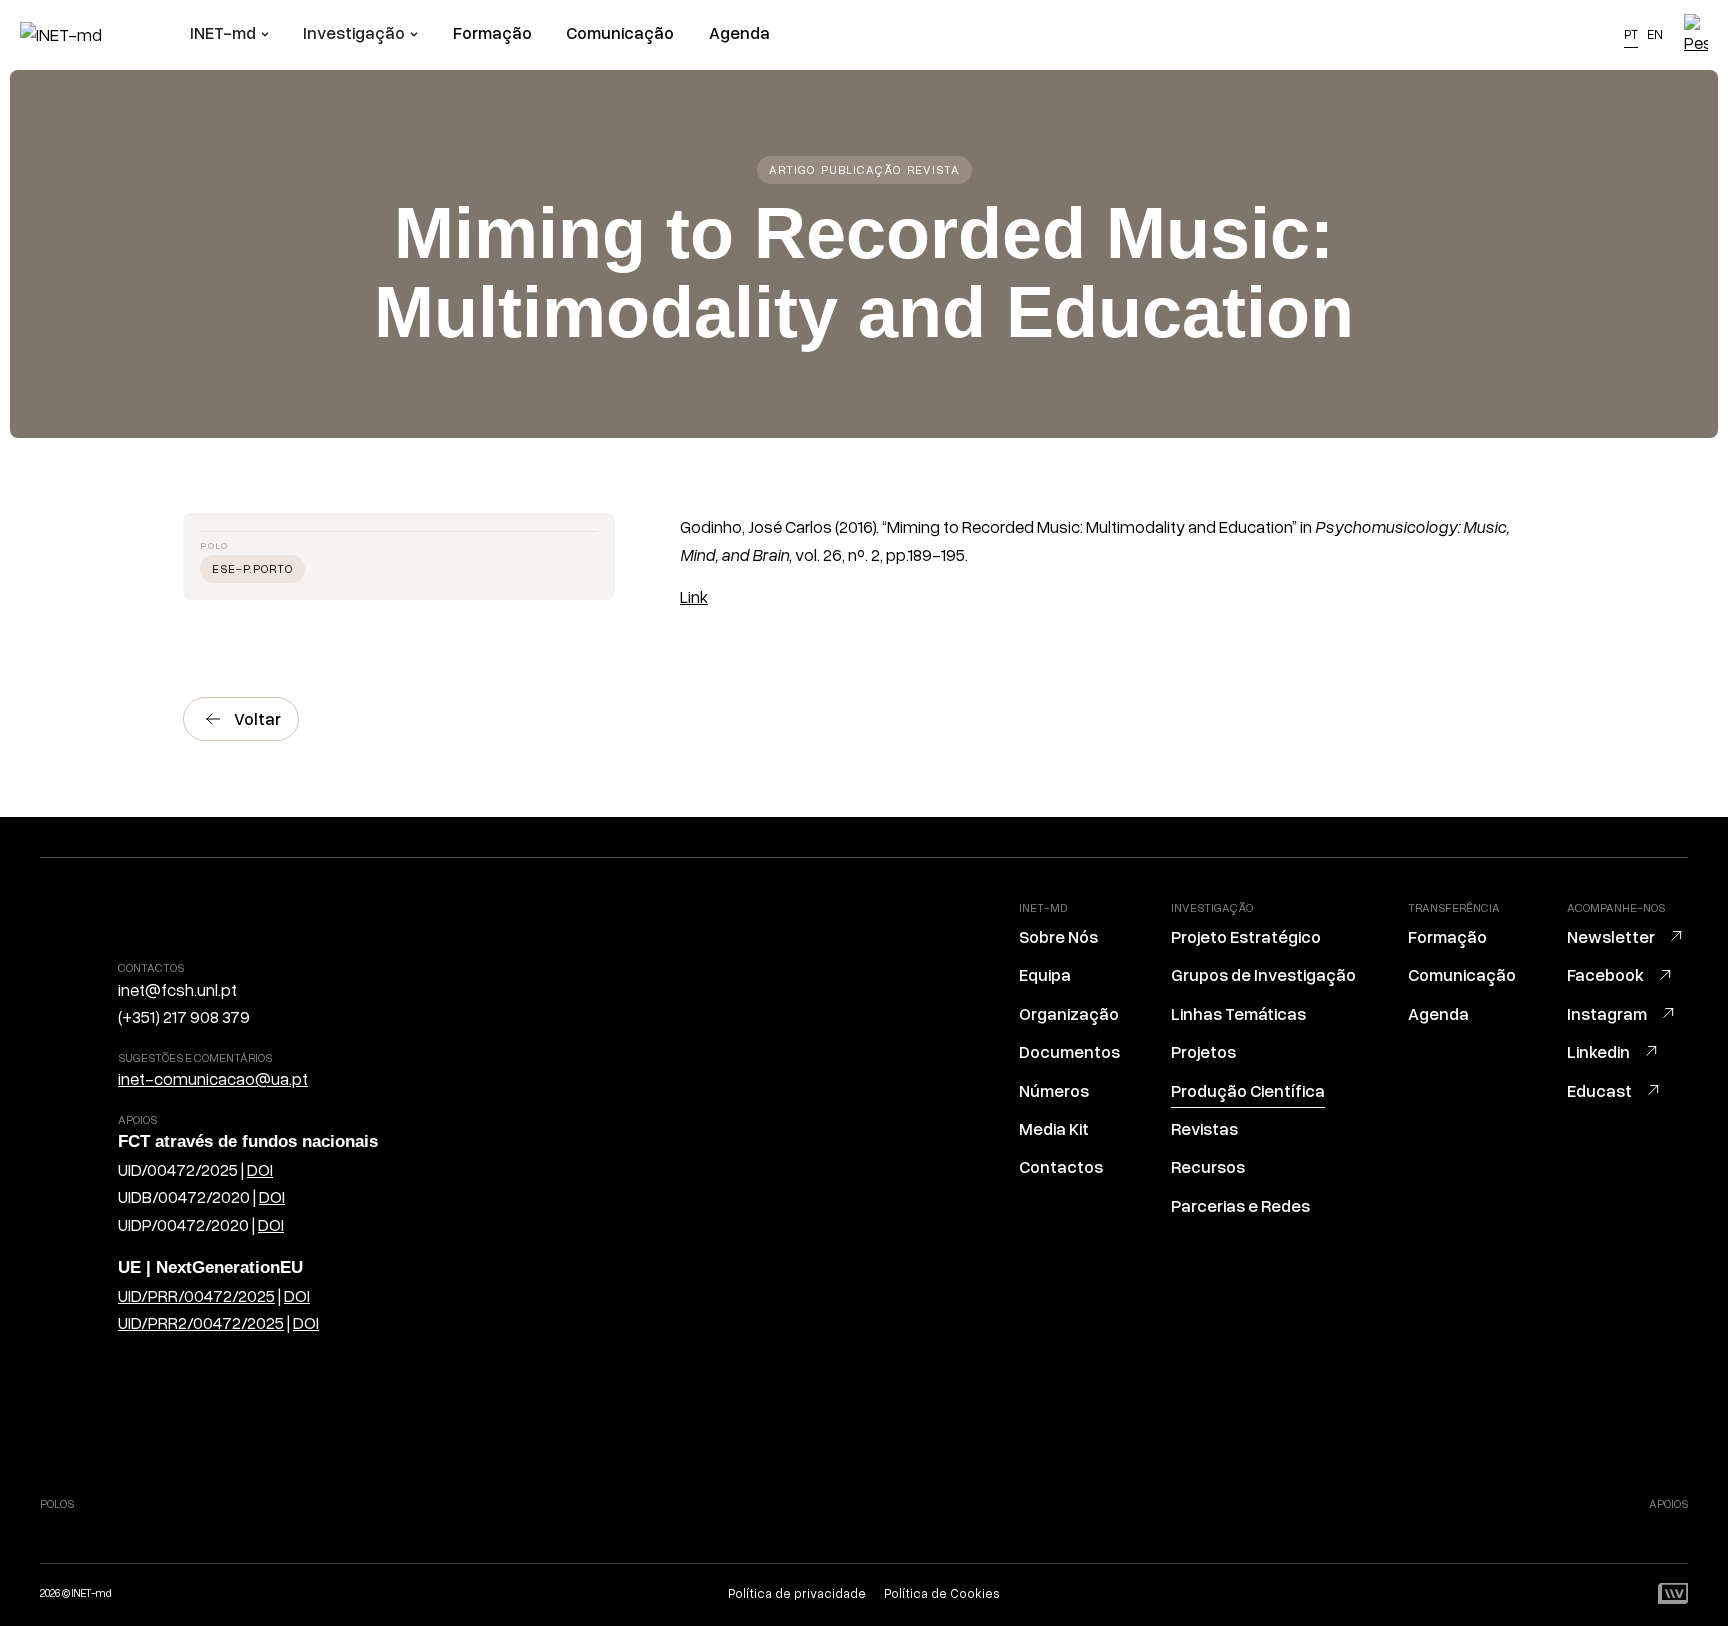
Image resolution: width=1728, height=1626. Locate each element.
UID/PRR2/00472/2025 (201, 1322)
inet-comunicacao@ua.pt (213, 1078)
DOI (260, 1168)
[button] (229, 35)
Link (694, 596)
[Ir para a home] (105, 35)
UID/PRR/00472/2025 (196, 1294)
